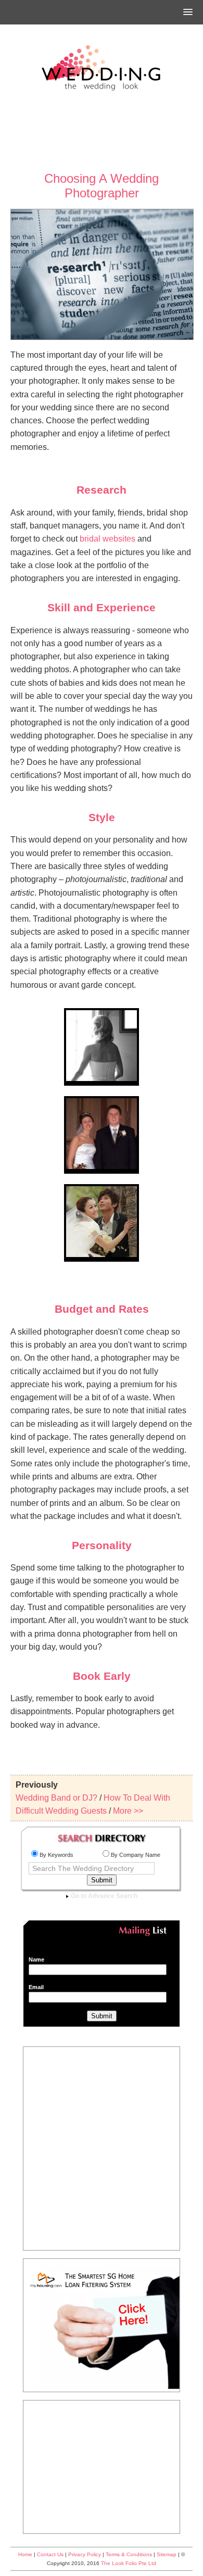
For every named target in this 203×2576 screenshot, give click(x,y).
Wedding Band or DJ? (56, 1798)
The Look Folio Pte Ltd (129, 2563)
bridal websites (107, 539)
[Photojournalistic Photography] (102, 1079)
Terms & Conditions (129, 2554)
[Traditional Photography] (102, 1167)
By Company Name (136, 1855)
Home (25, 2554)
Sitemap (167, 2554)
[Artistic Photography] (102, 1255)
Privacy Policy (85, 2554)
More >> (128, 1811)
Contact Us (50, 2554)
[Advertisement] (102, 132)
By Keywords (56, 1855)
